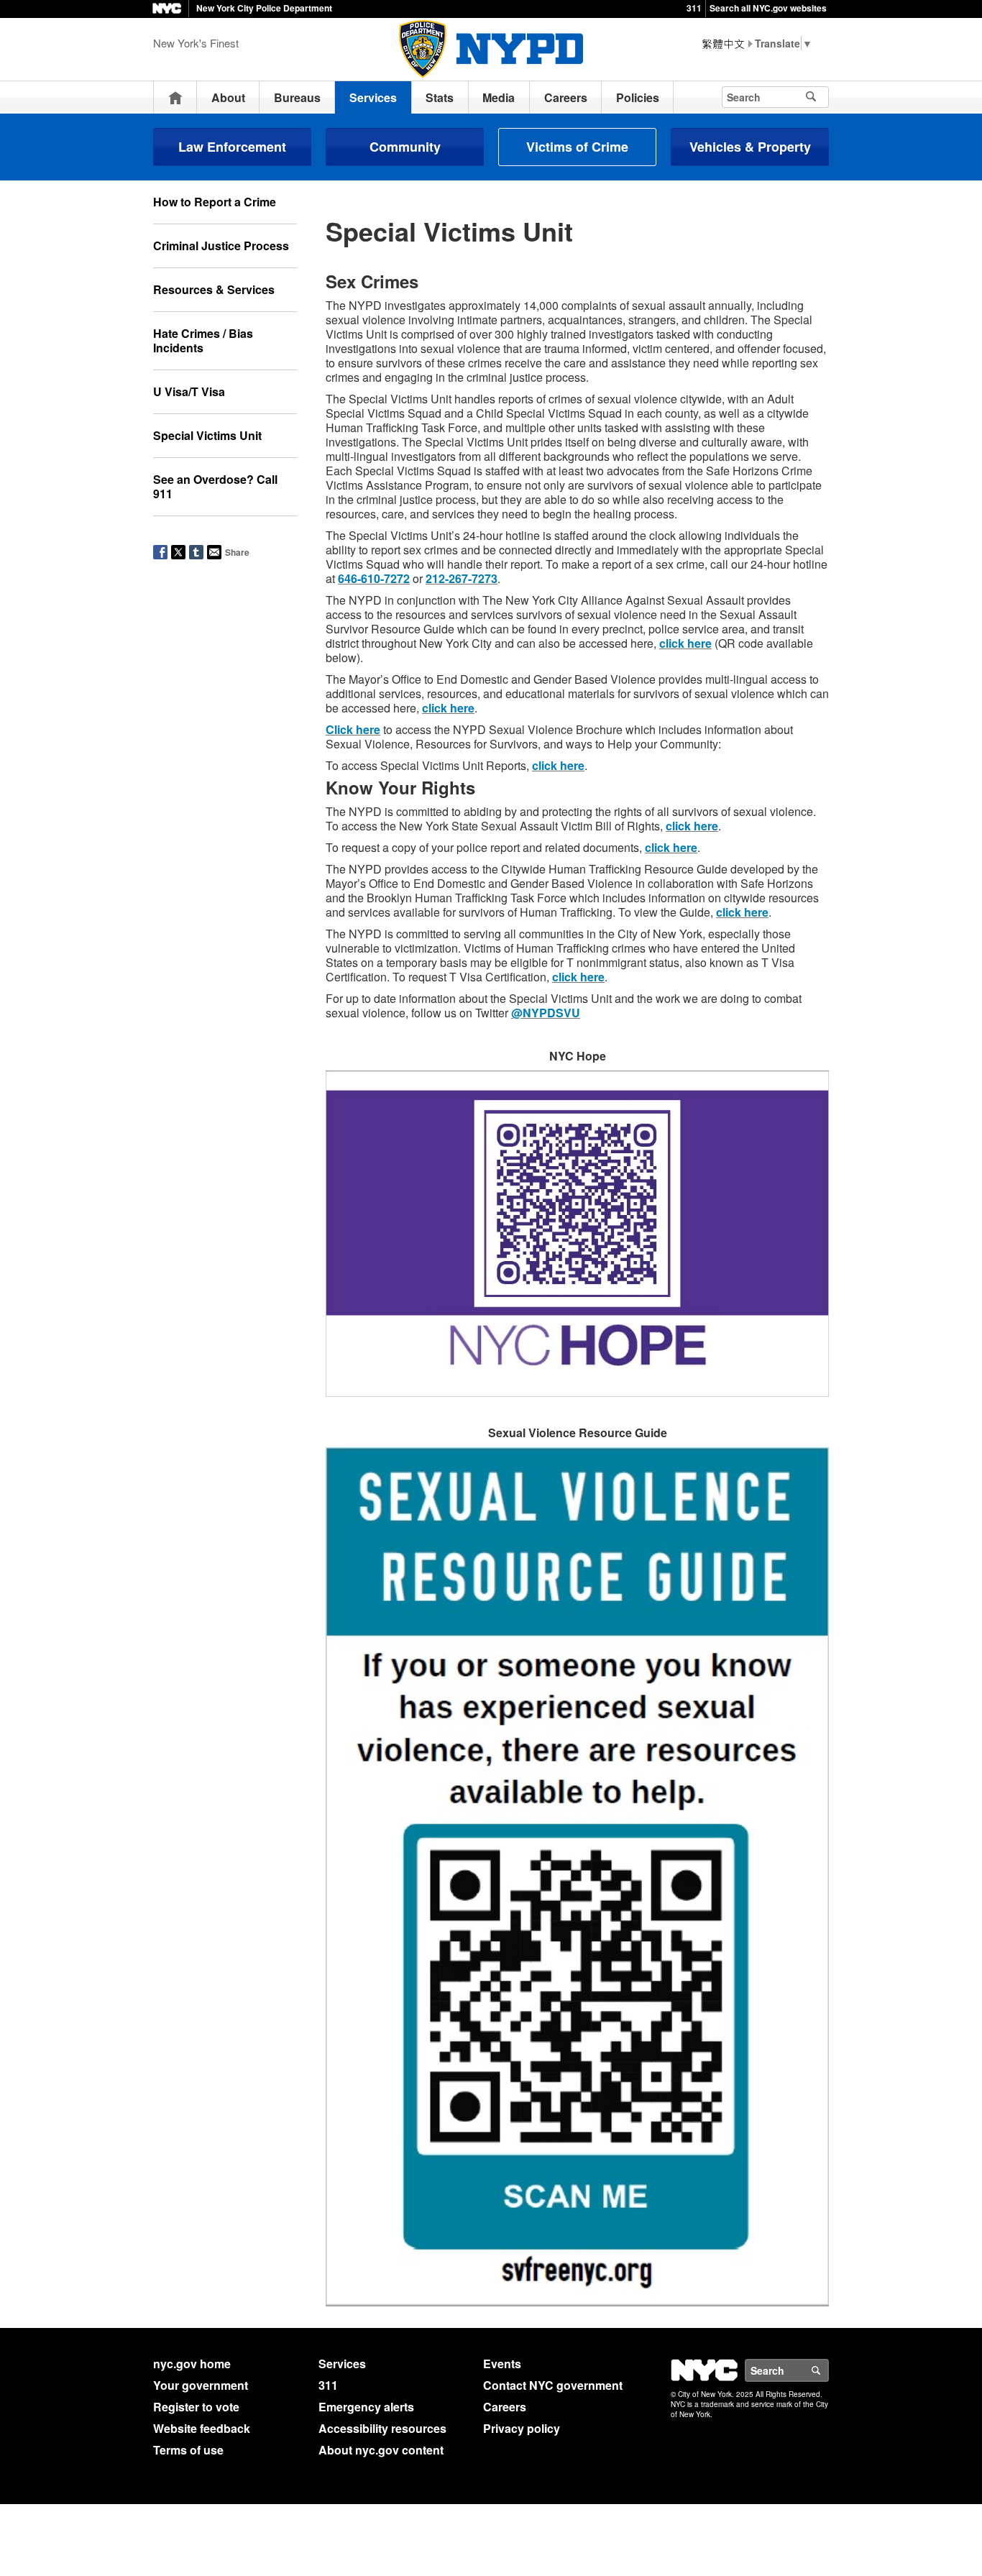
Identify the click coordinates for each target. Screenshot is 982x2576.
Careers (566, 97)
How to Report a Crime (215, 202)
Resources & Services (214, 289)
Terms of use (188, 2450)
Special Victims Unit (207, 435)
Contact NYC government (553, 2385)
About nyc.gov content (381, 2450)
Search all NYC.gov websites (768, 8)
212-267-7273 (462, 578)
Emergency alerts (366, 2407)
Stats (440, 97)
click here (685, 643)
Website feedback (202, 2428)
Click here (353, 729)
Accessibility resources (382, 2428)
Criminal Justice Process (221, 246)
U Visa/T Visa (189, 391)
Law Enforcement (232, 147)
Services (373, 97)
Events (502, 2364)
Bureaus (297, 97)
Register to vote (196, 2407)
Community (405, 147)
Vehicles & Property (750, 147)
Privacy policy (522, 2428)
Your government (201, 2385)
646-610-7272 (374, 578)
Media (499, 97)
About (228, 97)
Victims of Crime (577, 147)
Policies (638, 97)
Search (828, 2370)
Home (175, 97)
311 (694, 8)
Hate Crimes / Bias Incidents (203, 340)
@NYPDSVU (546, 1013)
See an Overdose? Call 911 (215, 486)
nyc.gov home (192, 2364)
